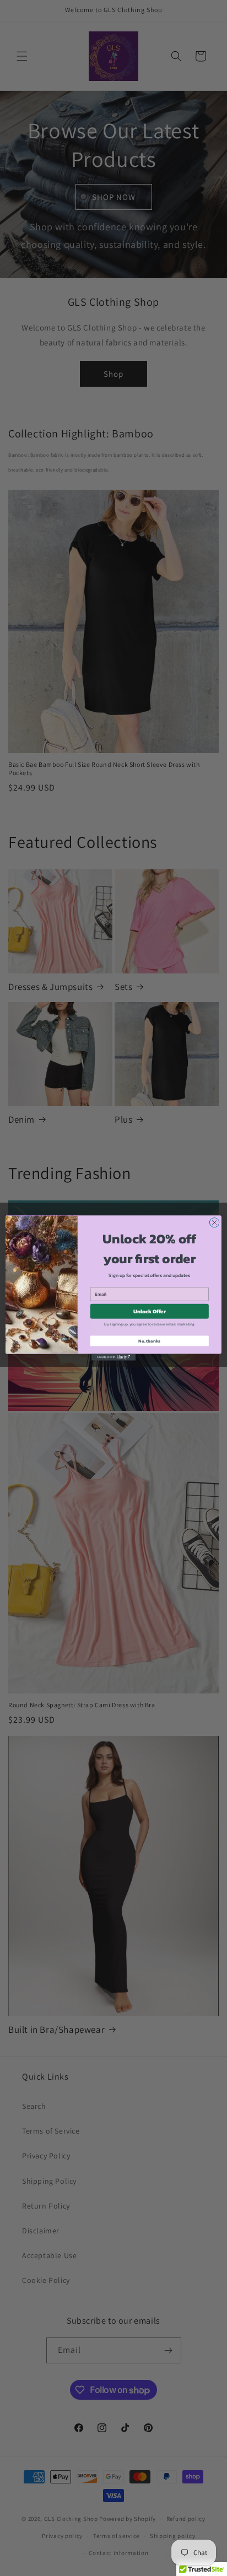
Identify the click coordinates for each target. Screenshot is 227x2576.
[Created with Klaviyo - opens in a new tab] (113, 1357)
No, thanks (149, 1341)
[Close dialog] (214, 1222)
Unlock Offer (150, 1311)
